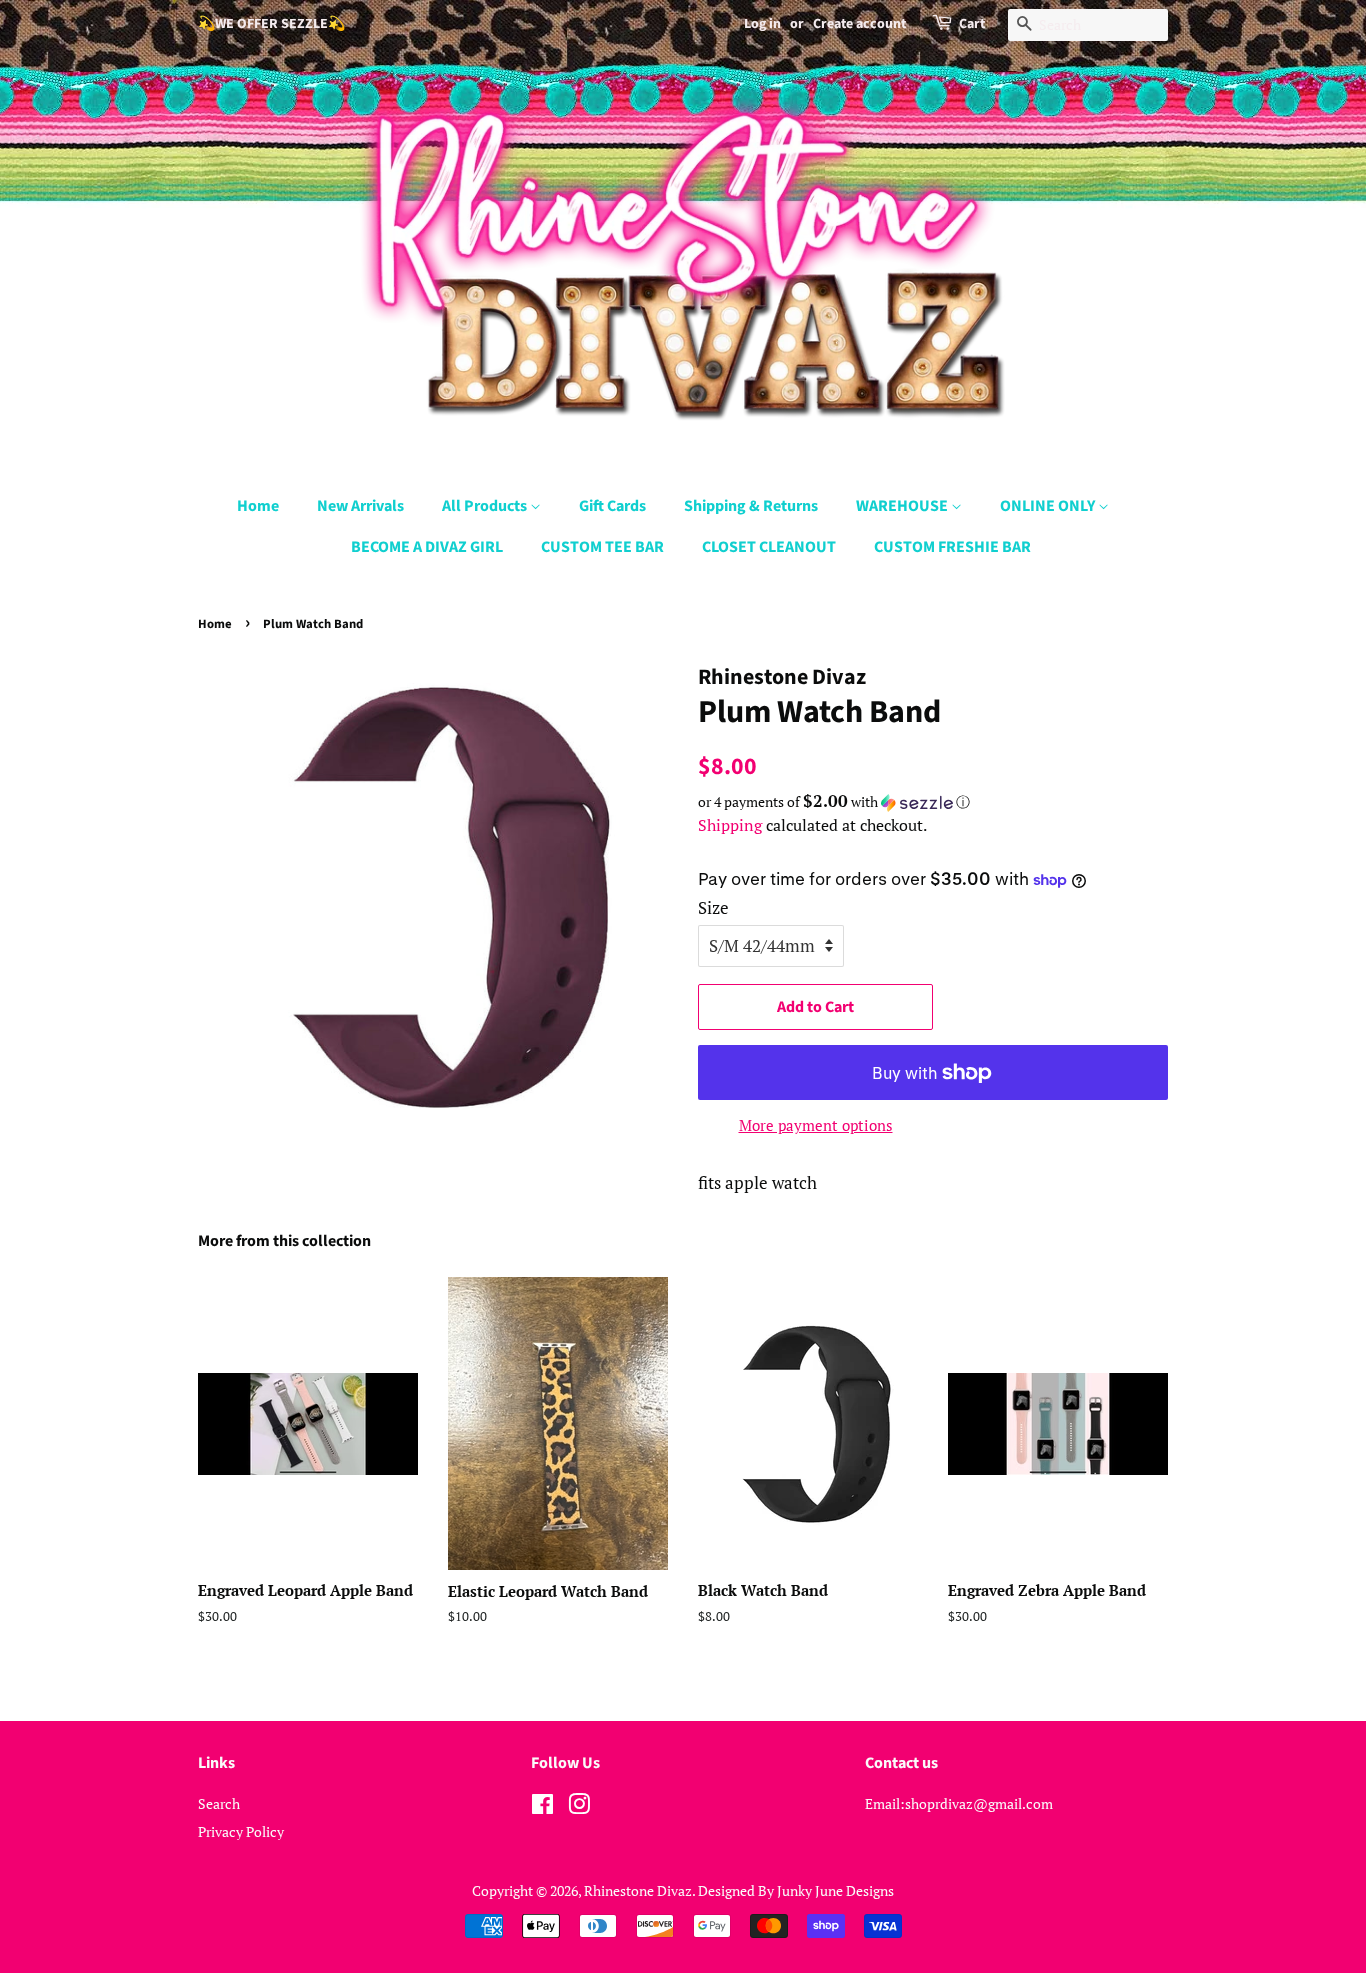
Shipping (730, 825)
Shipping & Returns (751, 506)
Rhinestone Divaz (638, 1890)
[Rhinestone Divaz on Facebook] (542, 1807)
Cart (972, 24)
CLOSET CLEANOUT (769, 547)
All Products (486, 506)
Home (258, 506)
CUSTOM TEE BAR (602, 547)
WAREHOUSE (903, 506)
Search (219, 1803)
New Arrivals (360, 506)
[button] (933, 802)
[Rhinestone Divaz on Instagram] (579, 1807)
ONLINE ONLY (1049, 506)
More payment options (816, 1125)
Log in (762, 24)
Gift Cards (612, 506)
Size (713, 907)
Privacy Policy (241, 1831)
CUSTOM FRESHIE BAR (952, 547)
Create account (859, 24)
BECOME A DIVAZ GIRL (427, 547)
